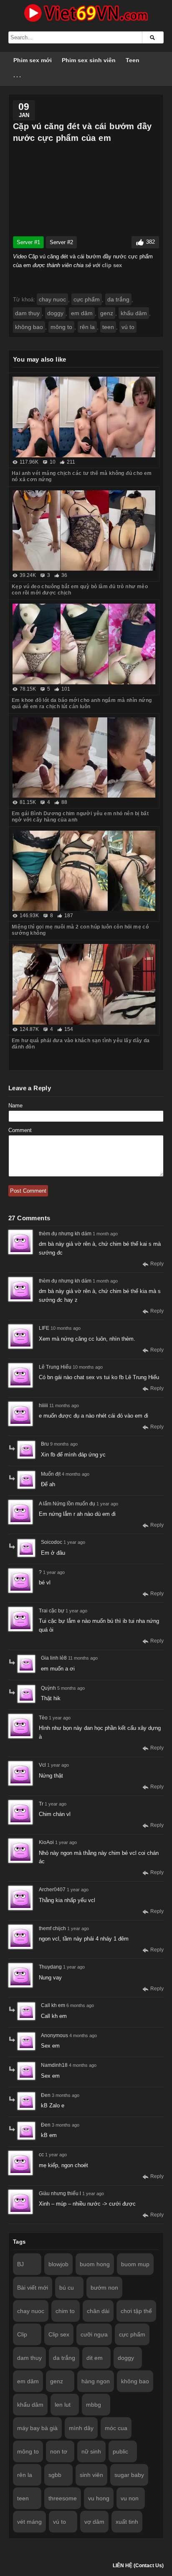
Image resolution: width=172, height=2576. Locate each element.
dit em (95, 2358)
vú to (128, 327)
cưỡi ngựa (94, 2334)
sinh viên (91, 2475)
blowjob (58, 2264)
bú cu (67, 2288)
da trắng (118, 299)
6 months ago (80, 2005)
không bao (29, 327)
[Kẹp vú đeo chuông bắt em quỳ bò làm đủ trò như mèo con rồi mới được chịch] (84, 531)
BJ (20, 2264)
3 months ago (66, 2095)
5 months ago (71, 1688)
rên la (87, 327)
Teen (133, 60)
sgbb (55, 2475)
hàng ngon (96, 2381)
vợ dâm (94, 2522)
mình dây (81, 2428)
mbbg (94, 2405)
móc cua (116, 2428)
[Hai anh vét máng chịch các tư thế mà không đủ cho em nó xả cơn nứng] (84, 417)
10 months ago (66, 1328)
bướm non (104, 2288)
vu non (130, 2498)
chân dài (98, 2311)
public (120, 2451)
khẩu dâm (134, 313)
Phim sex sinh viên (89, 60)
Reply (157, 1264)
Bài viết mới (33, 2288)
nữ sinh (91, 2451)
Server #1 (28, 242)
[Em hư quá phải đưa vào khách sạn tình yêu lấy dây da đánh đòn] (84, 984)
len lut (63, 2405)
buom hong (95, 2264)
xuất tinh (127, 2522)
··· (18, 77)
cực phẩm (87, 299)
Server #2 (61, 242)
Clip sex (59, 2334)
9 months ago (64, 1444)
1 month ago (105, 1234)
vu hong (99, 2498)
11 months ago (64, 1405)
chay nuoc (52, 299)
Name (15, 1106)
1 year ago (107, 1504)
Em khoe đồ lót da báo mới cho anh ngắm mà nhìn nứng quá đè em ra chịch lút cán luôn (82, 703)
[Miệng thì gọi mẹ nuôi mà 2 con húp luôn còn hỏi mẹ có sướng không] (84, 871)
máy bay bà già (37, 2428)
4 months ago (76, 1474)
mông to (61, 327)
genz (107, 313)
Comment (20, 1130)
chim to (65, 2311)
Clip (22, 2334)
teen (108, 327)
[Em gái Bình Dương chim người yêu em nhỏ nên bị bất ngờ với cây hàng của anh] (84, 757)
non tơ (59, 2451)
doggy (55, 313)
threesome (63, 2498)
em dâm (82, 313)
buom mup (135, 2264)
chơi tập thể (136, 2311)
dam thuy (27, 313)
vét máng (29, 2522)
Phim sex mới (33, 60)
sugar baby (129, 2475)
